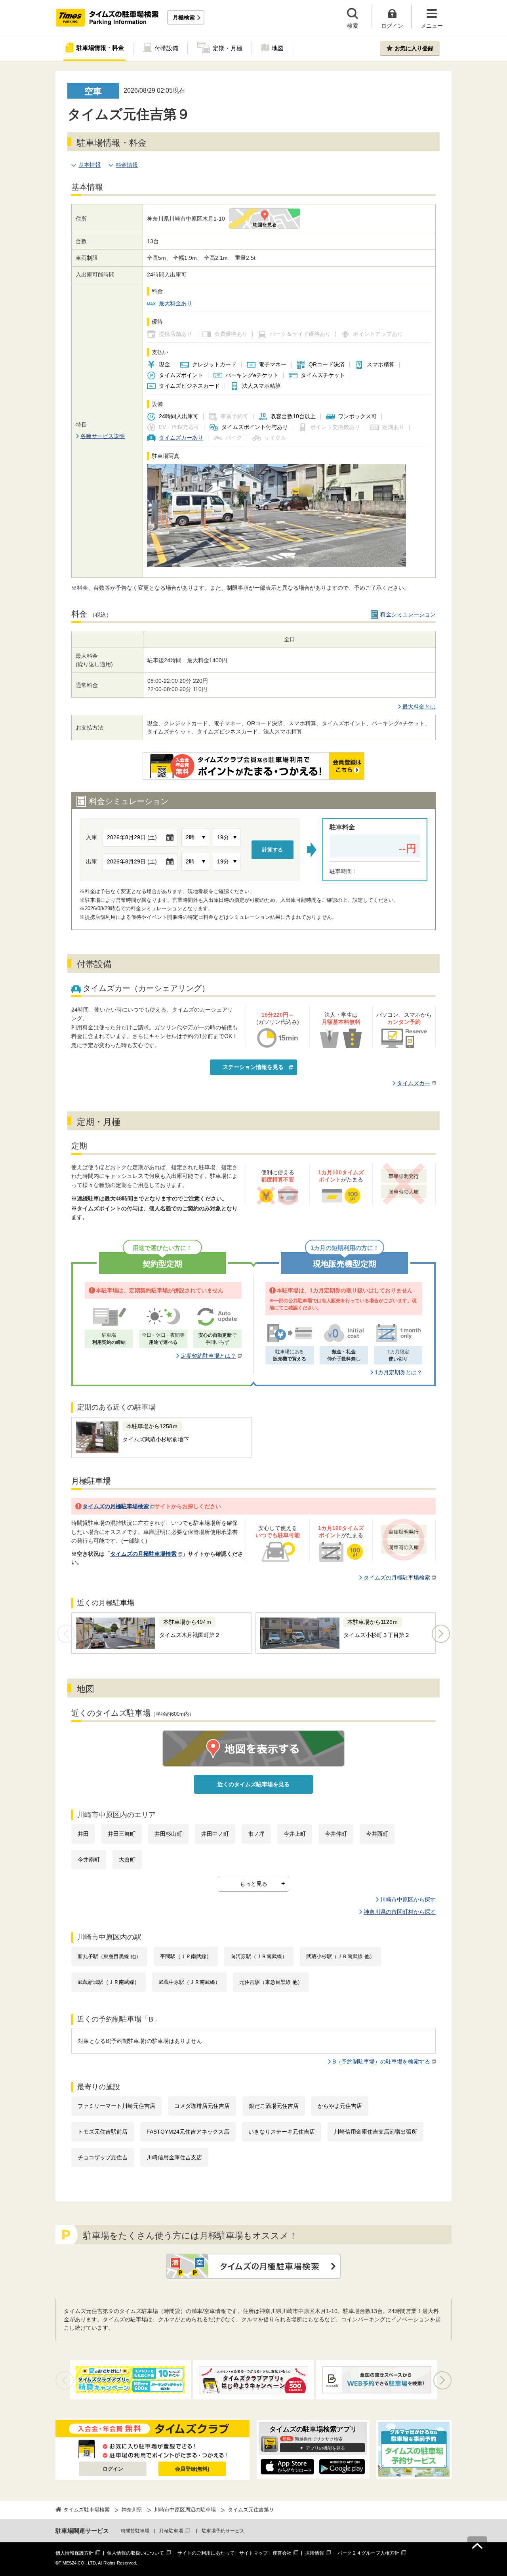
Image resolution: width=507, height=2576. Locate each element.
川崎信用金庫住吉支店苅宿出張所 (375, 2132)
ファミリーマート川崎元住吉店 (116, 2106)
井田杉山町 (168, 1834)
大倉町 (127, 1860)
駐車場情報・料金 (100, 48)
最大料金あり (175, 303)
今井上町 (295, 1834)
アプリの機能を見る (325, 2448)
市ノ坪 (256, 1834)
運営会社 (282, 2553)
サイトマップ (253, 2553)
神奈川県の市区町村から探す (400, 1912)
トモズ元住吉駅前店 (103, 2132)
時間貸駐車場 (135, 2531)
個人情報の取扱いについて (135, 2553)
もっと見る (253, 1884)
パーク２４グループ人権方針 (368, 2553)
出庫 (91, 861)
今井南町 (89, 1860)
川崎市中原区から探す (408, 1900)
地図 (278, 48)
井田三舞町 (122, 1834)
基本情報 (90, 165)
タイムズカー (414, 1083)
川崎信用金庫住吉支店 (174, 2157)
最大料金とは (419, 707)
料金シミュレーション (408, 614)
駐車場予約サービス (223, 2531)
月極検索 (184, 17)
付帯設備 (166, 48)
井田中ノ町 (215, 1834)
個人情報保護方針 (74, 2553)
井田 (83, 1834)
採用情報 (314, 2553)
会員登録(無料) (192, 2469)
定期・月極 (228, 48)
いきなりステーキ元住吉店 (282, 2132)
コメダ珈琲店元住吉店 (202, 2106)
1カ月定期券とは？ (398, 1372)
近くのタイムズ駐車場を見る (253, 1784)
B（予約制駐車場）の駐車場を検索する (381, 2062)
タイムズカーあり (181, 438)
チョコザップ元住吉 (103, 2157)
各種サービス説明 (103, 436)
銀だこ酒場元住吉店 (274, 2106)
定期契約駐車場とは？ (208, 1356)
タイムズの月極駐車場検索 (116, 1506)
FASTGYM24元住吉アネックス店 (188, 2132)
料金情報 (127, 165)
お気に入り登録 (414, 48)
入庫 (91, 837)
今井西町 (377, 1834)
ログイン (113, 2469)
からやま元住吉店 (340, 2106)
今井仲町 (336, 1834)
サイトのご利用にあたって (206, 2553)
